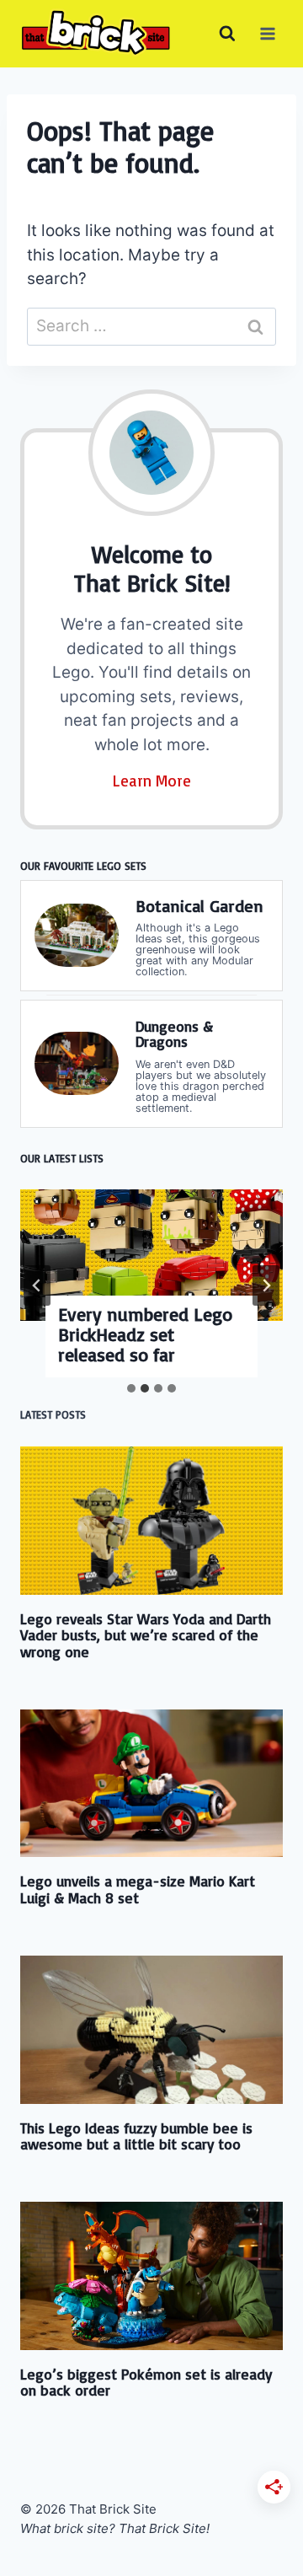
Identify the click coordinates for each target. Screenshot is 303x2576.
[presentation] (151, 1255)
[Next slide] (266, 1285)
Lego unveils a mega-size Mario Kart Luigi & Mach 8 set (138, 1889)
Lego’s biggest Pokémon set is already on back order (146, 2382)
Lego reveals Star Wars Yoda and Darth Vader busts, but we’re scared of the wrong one (146, 1635)
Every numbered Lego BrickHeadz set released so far (145, 1334)
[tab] (131, 1388)
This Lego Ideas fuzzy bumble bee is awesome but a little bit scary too (136, 2136)
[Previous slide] (37, 1285)
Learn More (152, 781)
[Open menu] (267, 33)
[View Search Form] (227, 34)
